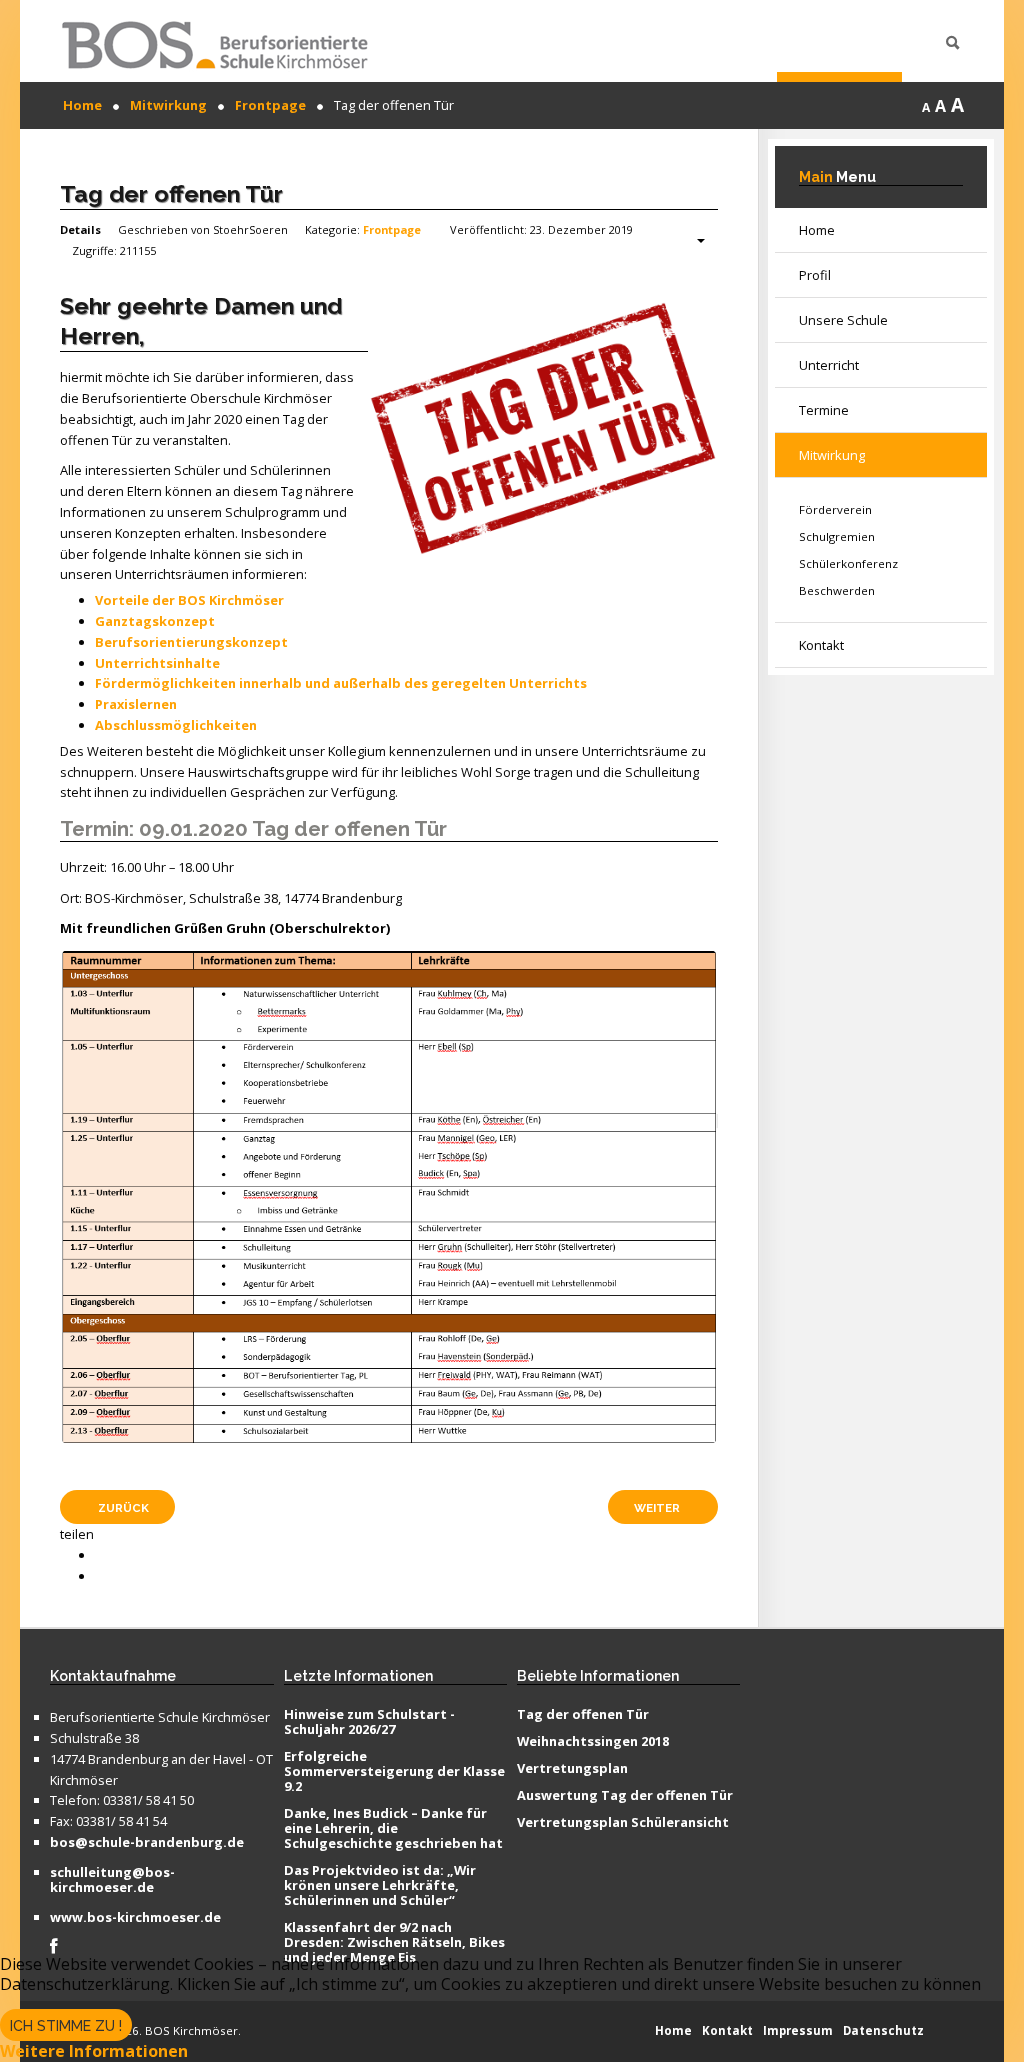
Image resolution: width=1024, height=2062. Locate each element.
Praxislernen (136, 704)
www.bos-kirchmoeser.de (135, 1918)
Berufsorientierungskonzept (191, 642)
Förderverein (835, 509)
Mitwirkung (832, 455)
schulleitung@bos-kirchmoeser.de (112, 1880)
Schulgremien (837, 536)
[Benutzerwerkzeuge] (691, 241)
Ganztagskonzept (155, 621)
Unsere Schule (843, 320)
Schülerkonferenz (848, 563)
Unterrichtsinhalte (157, 663)
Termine (824, 410)
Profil (815, 275)
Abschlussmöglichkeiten (176, 725)
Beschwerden (837, 590)
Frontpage (392, 229)
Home (817, 230)
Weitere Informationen (94, 2051)
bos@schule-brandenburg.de (147, 1843)
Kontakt (821, 645)
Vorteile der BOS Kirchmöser (189, 600)
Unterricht (829, 365)
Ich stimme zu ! (66, 2026)
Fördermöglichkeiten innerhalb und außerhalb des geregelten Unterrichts (341, 683)
